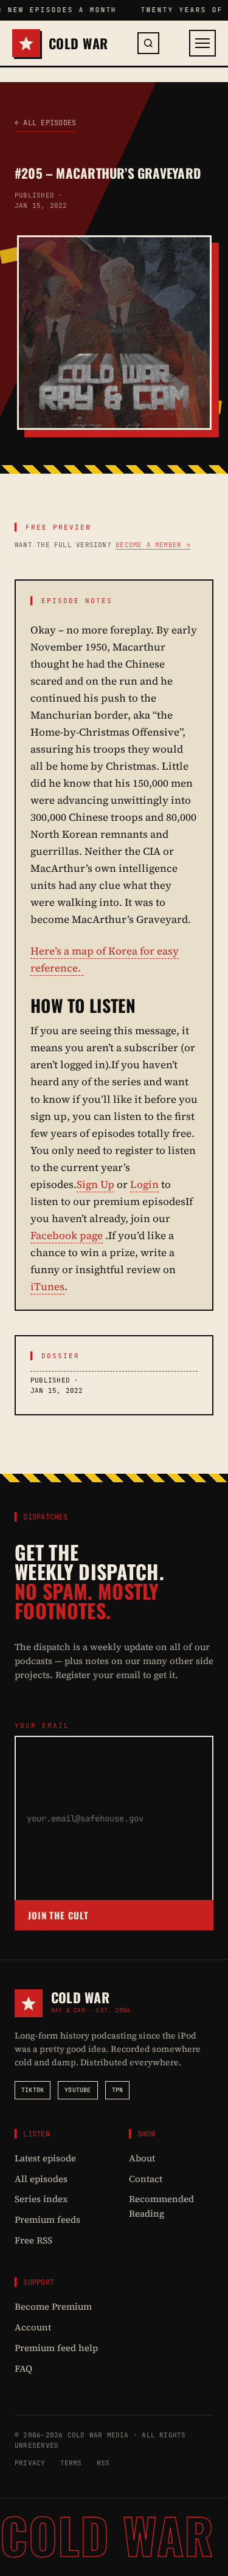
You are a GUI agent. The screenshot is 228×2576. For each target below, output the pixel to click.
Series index (41, 2199)
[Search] (148, 43)
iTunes (47, 1286)
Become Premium (53, 2306)
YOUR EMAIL (42, 1725)
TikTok (33, 2090)
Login (144, 1184)
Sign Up (95, 1184)
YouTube (78, 2090)
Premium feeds (47, 2219)
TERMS (71, 2463)
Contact (146, 2179)
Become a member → (153, 545)
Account (33, 2327)
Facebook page (67, 1235)
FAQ (23, 2368)
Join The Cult (58, 1915)
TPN (118, 2090)
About (142, 2158)
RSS (103, 2463)
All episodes (41, 2179)
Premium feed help (56, 2348)
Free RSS (33, 2240)
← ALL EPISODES (45, 123)
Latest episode (45, 2158)
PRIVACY (30, 2463)
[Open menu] (202, 43)
